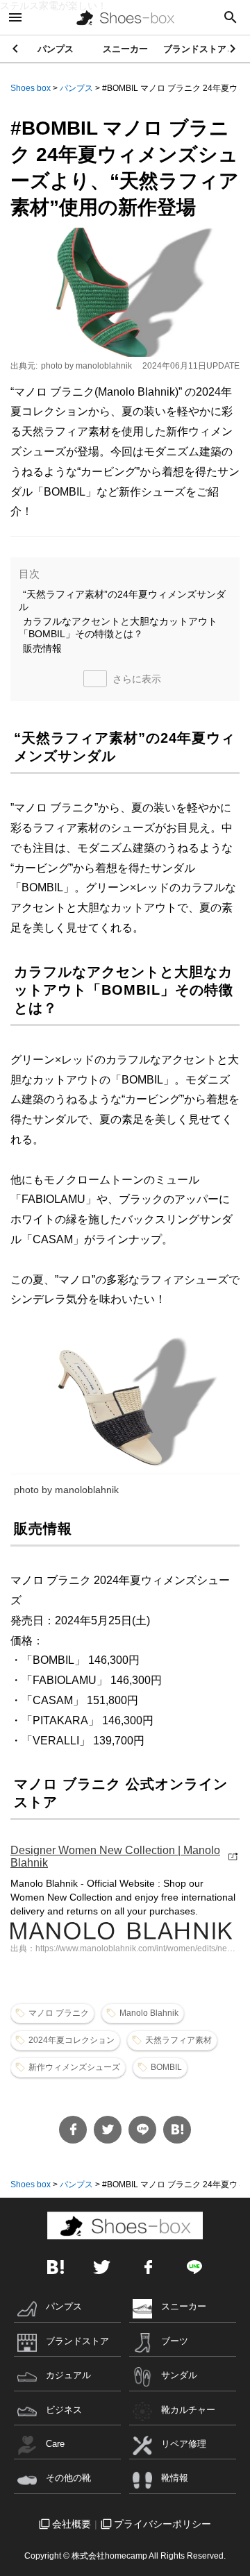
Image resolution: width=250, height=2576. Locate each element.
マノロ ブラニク (59, 2013)
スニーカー (125, 49)
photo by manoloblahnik (86, 366)
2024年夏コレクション (72, 2040)
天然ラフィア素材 (178, 2040)
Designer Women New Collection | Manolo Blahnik (115, 1857)
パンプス (56, 49)
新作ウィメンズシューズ (74, 2067)
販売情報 (42, 648)
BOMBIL (166, 2067)
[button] (234, 49)
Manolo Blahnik (149, 2013)
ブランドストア (195, 49)
